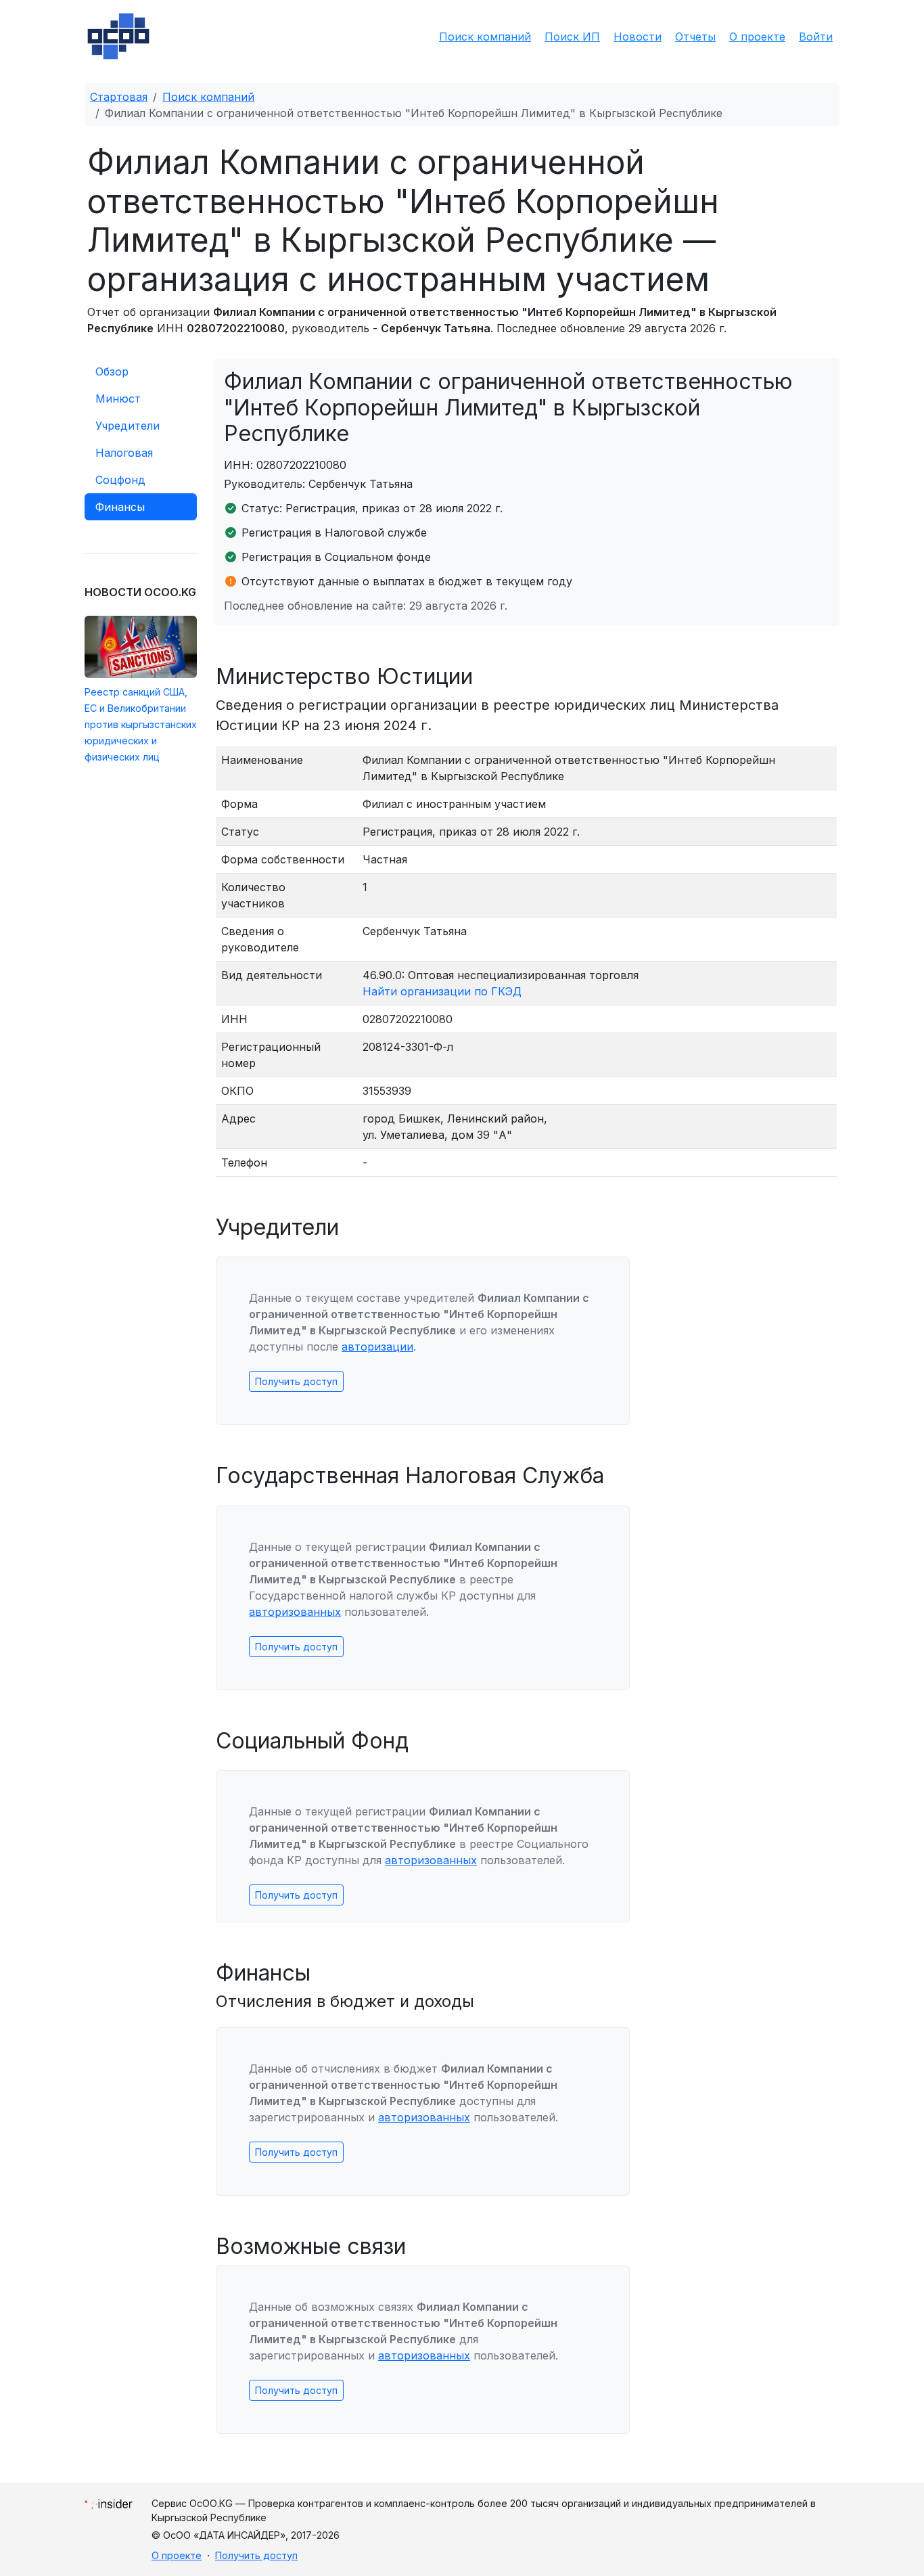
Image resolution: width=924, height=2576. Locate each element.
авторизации (377, 1347)
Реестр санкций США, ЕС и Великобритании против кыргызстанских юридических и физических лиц (141, 724)
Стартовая (119, 97)
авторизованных (295, 1612)
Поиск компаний (485, 37)
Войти (816, 37)
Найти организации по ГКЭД (442, 991)
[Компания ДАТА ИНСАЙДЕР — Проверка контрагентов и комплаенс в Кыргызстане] (109, 2501)
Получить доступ (296, 1381)
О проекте (757, 37)
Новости (638, 37)
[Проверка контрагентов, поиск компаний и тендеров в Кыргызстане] (118, 36)
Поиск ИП (572, 37)
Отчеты (695, 37)
